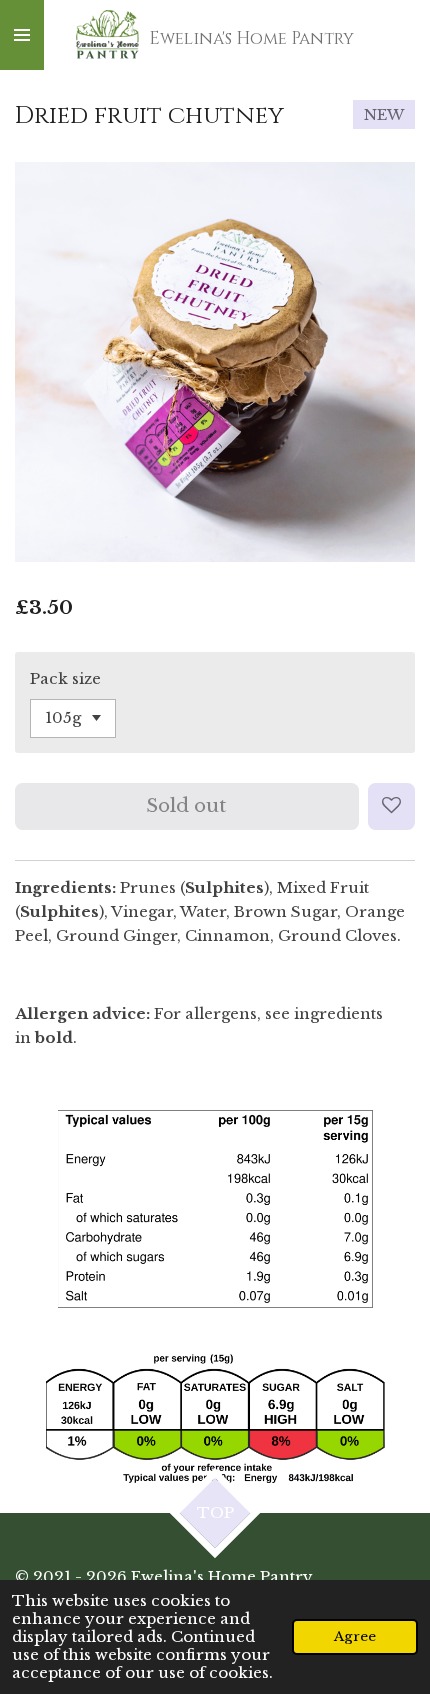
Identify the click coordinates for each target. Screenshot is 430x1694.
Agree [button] (355, 1636)
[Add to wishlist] (391, 806)
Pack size (65, 678)
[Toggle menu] (22, 35)
